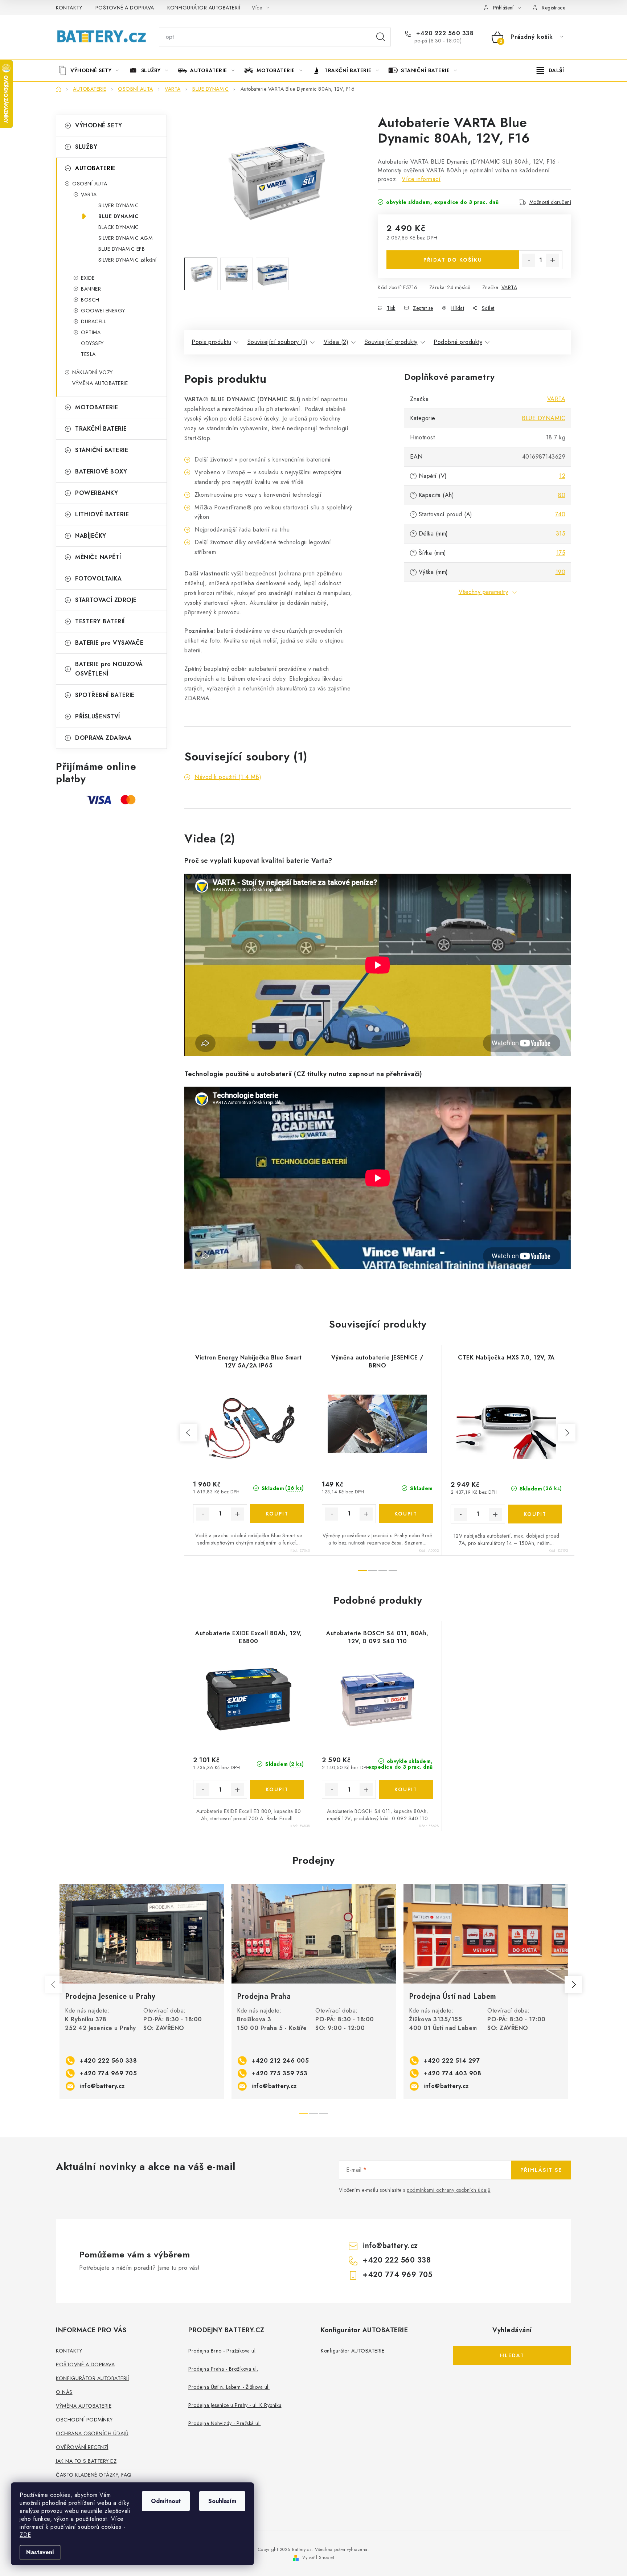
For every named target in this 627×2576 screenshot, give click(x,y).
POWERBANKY (97, 493)
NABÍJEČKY (91, 536)
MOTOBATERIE (97, 407)
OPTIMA (91, 332)
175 (561, 553)
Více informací (421, 179)
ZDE (25, 2535)
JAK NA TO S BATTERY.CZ (86, 2461)
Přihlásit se (541, 2170)
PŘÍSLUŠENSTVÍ (98, 716)
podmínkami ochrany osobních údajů (449, 2190)
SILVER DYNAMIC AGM (125, 238)
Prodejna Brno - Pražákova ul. (223, 2351)
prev (189, 1433)
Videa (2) (336, 342)
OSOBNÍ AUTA (90, 184)
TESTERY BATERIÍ (100, 621)
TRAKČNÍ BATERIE (101, 429)
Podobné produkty (458, 342)
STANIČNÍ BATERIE (102, 450)
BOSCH (90, 300)
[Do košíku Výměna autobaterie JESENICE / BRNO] (406, 1514)
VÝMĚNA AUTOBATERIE (100, 383)
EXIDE (88, 278)
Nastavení (40, 2552)
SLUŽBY (86, 147)
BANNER (91, 289)
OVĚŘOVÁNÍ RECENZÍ (82, 2447)
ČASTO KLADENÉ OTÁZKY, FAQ (94, 2475)
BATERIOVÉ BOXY (101, 471)
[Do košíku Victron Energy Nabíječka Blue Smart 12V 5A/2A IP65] (277, 1514)
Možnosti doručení (550, 202)
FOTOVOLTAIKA (98, 579)
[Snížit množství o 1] (529, 260)
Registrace (554, 8)
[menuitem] (91, 70)
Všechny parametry (483, 592)
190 (561, 572)
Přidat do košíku (453, 260)
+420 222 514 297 (452, 2061)
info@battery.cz (102, 2086)
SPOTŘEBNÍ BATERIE (105, 695)
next (567, 1433)
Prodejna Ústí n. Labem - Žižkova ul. (229, 2387)
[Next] (573, 1985)
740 (560, 514)
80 (562, 495)
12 (562, 476)
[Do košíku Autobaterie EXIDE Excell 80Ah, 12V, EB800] (277, 1789)
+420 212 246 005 (280, 2061)
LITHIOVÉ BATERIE (102, 514)
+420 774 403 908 (452, 2073)
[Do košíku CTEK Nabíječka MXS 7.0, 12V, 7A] (535, 1514)
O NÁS (64, 2392)
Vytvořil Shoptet (318, 2557)
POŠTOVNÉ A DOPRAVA (125, 8)
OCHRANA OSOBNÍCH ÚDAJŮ (92, 2433)
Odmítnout (166, 2501)
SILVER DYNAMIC (118, 205)
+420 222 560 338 (444, 33)
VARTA (89, 194)
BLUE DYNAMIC (118, 216)
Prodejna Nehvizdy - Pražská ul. (225, 2423)
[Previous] (54, 1985)
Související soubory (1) (278, 342)
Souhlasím (222, 2501)
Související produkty (391, 342)
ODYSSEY (92, 343)
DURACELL (93, 321)
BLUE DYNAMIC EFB (122, 249)
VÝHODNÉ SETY (99, 125)
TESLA (88, 354)
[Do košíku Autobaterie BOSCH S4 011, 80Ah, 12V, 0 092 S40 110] (406, 1789)
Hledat (381, 37)
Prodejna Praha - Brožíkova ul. (223, 2369)
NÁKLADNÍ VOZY (93, 372)
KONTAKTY (69, 8)
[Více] (550, 70)
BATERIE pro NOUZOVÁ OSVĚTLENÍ (109, 669)
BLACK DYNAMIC (119, 227)
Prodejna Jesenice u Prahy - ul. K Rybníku (235, 2405)
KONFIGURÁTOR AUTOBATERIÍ (204, 8)
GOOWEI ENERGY (103, 311)
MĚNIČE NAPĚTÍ (98, 557)
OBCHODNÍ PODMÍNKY (84, 2420)
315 (561, 534)
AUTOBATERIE (95, 168)
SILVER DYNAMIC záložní (127, 260)
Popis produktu (211, 342)
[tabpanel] (142, 1992)
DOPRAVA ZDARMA (103, 738)
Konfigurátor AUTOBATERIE (353, 2351)
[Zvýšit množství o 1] (553, 260)
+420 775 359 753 (279, 2073)
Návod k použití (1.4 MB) (228, 777)
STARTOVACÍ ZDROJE (106, 600)
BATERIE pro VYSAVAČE (109, 643)
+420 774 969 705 (108, 2073)
